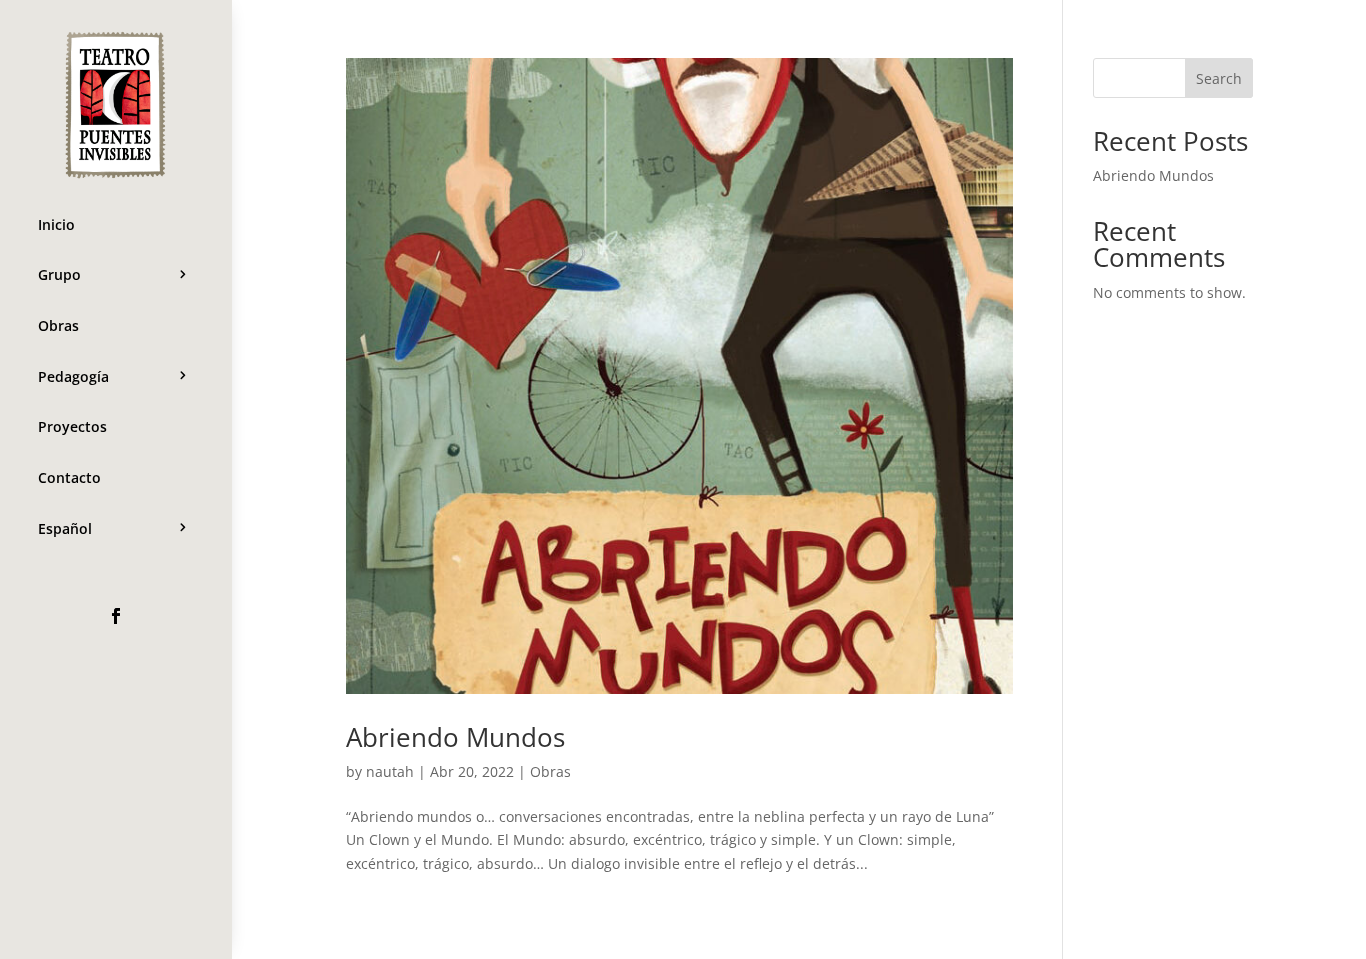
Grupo (59, 274)
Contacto (69, 477)
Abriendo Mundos (455, 737)
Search (1219, 78)
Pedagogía (73, 376)
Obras (58, 325)
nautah (390, 771)
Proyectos (72, 426)
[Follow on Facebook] (116, 616)
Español (65, 528)
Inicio (56, 224)
